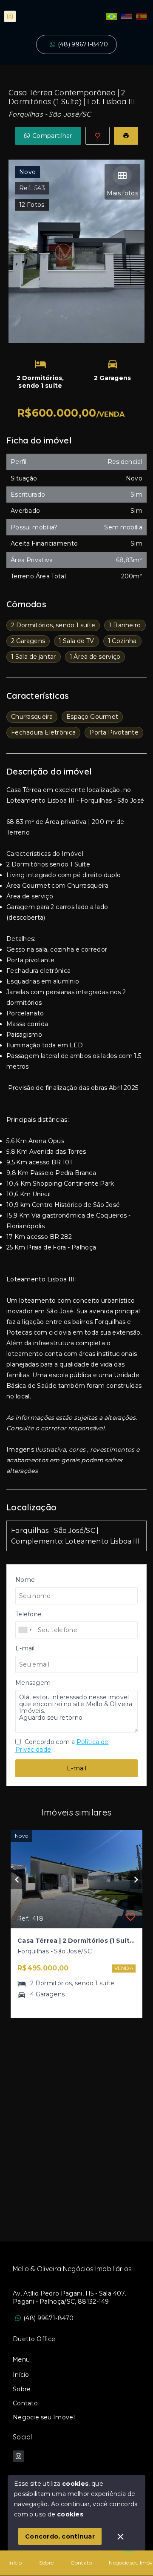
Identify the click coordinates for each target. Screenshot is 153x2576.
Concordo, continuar (60, 2536)
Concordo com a (62, 1746)
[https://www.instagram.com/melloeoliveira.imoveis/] (10, 16)
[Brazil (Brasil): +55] (25, 1630)
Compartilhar (52, 136)
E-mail (76, 1768)
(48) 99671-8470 (83, 44)
